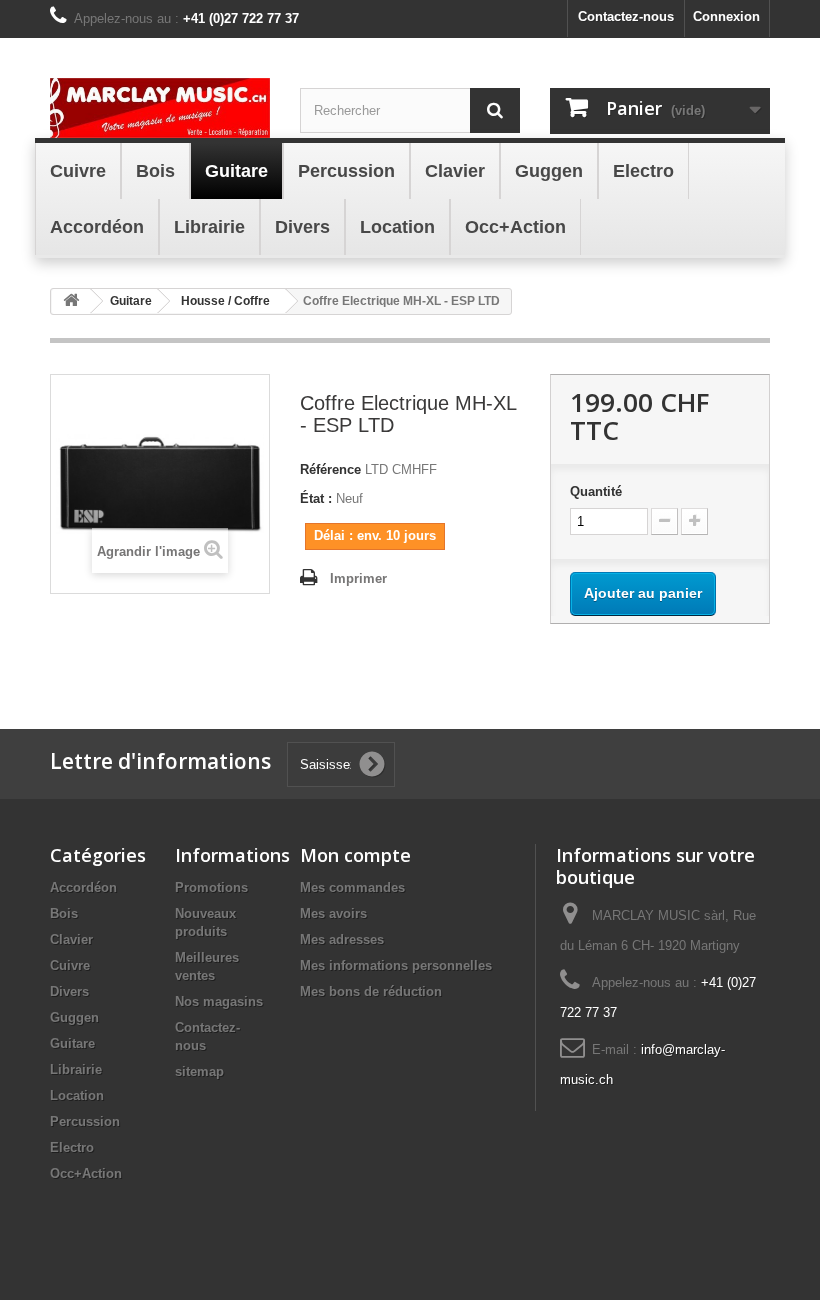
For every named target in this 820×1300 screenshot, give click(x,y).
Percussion (85, 1121)
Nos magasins (219, 1001)
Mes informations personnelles (396, 965)
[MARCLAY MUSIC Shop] (160, 108)
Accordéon (83, 887)
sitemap (199, 1071)
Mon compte (355, 855)
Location (77, 1095)
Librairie (76, 1069)
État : (316, 498)
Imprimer (358, 578)
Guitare (72, 1043)
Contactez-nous (626, 16)
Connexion (726, 16)
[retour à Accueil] (71, 301)
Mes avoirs (333, 913)
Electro (72, 1147)
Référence (330, 469)
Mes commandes (352, 887)
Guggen (74, 1017)
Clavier (71, 939)
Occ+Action (86, 1173)
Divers (69, 991)
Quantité (596, 491)
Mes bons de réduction (371, 991)
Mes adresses (342, 939)
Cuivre (70, 965)
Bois (64, 913)
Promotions (211, 887)
